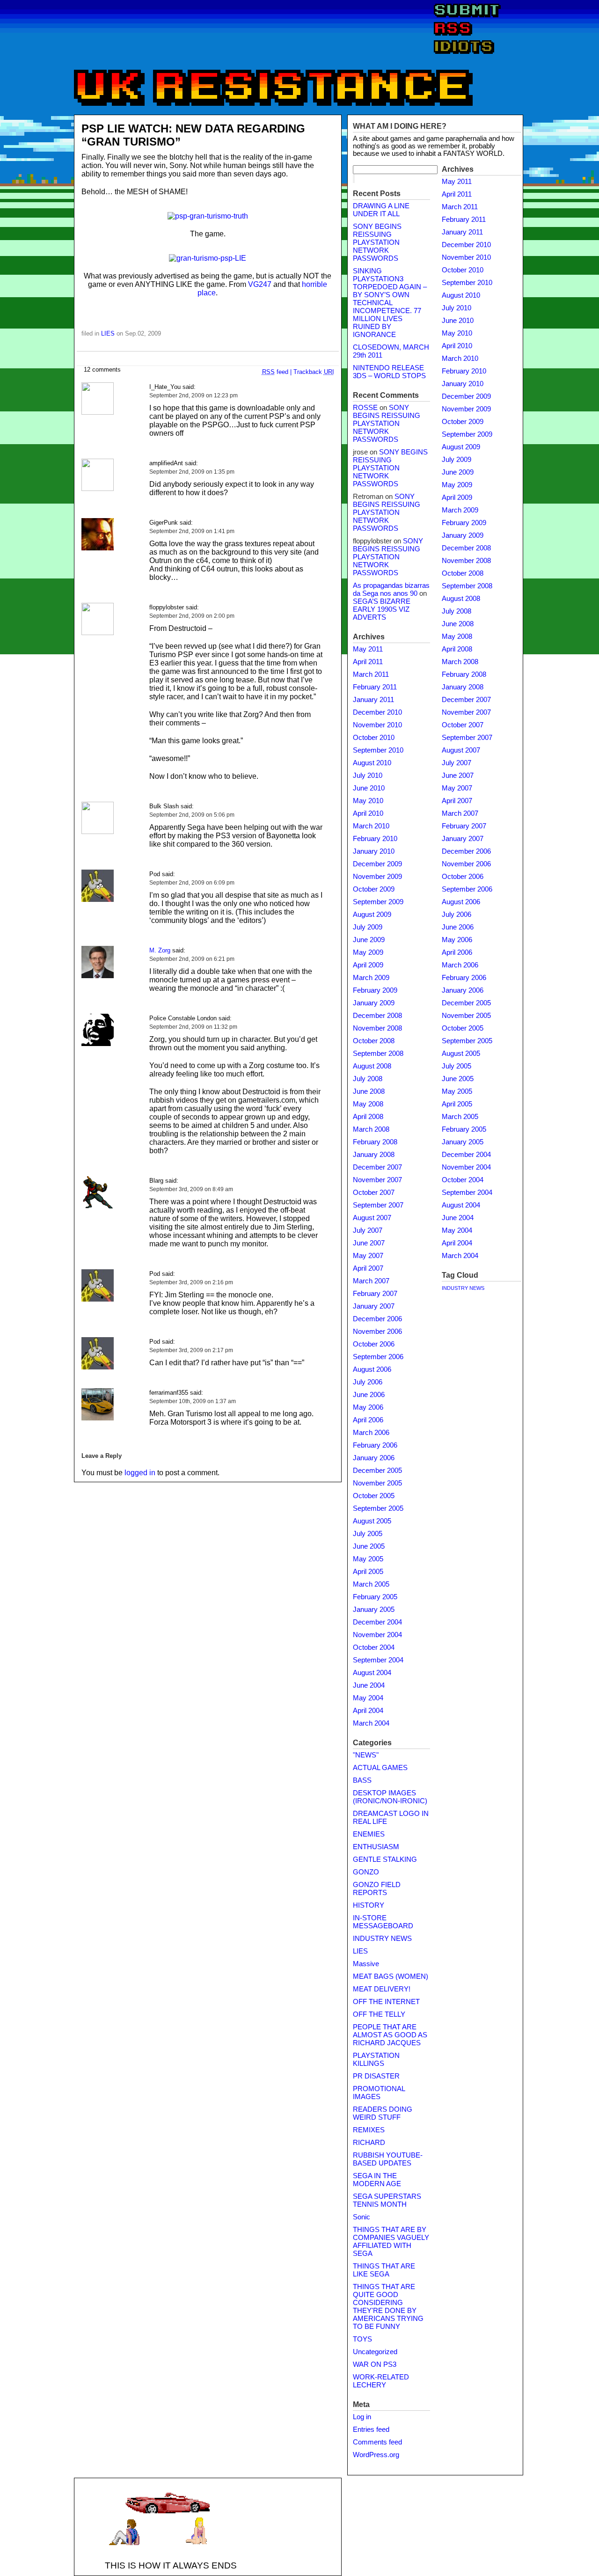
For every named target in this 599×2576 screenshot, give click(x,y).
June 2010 (369, 788)
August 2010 (372, 763)
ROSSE (365, 408)
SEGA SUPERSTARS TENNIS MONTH (387, 2200)
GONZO (366, 1872)
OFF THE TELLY (379, 2014)
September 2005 (378, 1508)
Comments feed (377, 2442)
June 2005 (369, 1546)
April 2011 (368, 662)
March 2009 (371, 978)
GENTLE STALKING (385, 1859)
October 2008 (374, 1041)
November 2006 (377, 1332)
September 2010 (378, 750)
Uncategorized (375, 2352)
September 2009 (378, 902)
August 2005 (372, 1521)
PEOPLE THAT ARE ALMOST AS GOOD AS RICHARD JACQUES (390, 2035)
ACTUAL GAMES (380, 1768)
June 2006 (369, 1395)
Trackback (314, 372)
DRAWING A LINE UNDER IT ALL (381, 210)
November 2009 (377, 877)
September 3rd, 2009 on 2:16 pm (191, 1282)
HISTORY (369, 1905)
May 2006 (368, 1407)
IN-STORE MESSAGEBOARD (383, 1922)
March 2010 (371, 826)
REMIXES (369, 2130)
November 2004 (377, 1635)
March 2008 (371, 1129)
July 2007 (368, 1230)
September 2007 (378, 1205)
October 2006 (374, 1344)
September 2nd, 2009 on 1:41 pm (192, 531)
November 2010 (377, 725)
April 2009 (368, 965)
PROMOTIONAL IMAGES (379, 2093)
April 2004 (368, 1711)
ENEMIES (369, 1834)
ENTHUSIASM (376, 1847)
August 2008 (372, 1066)
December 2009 (377, 864)
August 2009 (372, 915)
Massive (366, 1964)
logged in (140, 1473)
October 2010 (374, 738)
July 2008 (368, 1079)
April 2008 (368, 1117)
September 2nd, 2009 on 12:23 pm (194, 395)
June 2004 (369, 1685)
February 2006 (375, 1445)
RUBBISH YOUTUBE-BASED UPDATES (388, 2159)
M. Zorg (160, 950)
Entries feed (371, 2430)
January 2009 (374, 1003)
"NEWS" (366, 1755)
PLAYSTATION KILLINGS (376, 2060)
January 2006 (374, 1458)
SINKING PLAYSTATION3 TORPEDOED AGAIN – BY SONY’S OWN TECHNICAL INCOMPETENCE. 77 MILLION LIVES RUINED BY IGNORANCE (390, 303)
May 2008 (368, 1104)
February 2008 (375, 1142)
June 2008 (369, 1091)
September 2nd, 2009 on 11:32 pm (193, 1027)
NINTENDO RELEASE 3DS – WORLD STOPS (389, 372)
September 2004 (378, 1660)
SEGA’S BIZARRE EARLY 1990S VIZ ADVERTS (382, 609)
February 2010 (375, 839)
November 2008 (377, 1028)
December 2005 (377, 1471)
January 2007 (374, 1306)
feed (275, 372)
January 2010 (374, 851)
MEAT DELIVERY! (382, 1989)
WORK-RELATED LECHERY (381, 2381)
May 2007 (368, 1256)
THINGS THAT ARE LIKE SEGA (384, 2270)
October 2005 (374, 1496)
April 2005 (368, 1572)
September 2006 (378, 1357)
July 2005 (368, 1534)
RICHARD (369, 2143)
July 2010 (368, 776)
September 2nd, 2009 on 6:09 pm (192, 883)
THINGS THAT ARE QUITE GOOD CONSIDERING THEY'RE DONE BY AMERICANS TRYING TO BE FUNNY (388, 2307)
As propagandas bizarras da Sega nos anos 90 (391, 589)
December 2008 (377, 1016)
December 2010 (377, 712)
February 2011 (375, 687)
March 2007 (371, 1281)
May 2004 (368, 1698)
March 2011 (371, 674)
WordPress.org (376, 2455)
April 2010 (368, 813)
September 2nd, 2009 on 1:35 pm (192, 472)
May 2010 (368, 801)
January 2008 (374, 1155)
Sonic (362, 2217)
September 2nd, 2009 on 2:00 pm (192, 616)
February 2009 (375, 990)
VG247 (260, 284)
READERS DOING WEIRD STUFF (383, 2113)
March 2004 (371, 1723)
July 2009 (368, 927)
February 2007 (375, 1294)
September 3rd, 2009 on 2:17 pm (191, 1350)
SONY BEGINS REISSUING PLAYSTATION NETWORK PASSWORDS (377, 242)
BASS (362, 1780)
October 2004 (374, 1647)
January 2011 (373, 700)
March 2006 (371, 1433)
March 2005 (371, 1584)
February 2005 (375, 1597)
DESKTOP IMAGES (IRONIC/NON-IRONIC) (390, 1797)
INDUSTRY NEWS (382, 1939)
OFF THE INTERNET (386, 2002)
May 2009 (368, 952)
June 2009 (369, 940)
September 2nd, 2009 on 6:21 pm (192, 959)
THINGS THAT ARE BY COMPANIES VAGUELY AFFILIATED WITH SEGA (391, 2242)
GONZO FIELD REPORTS (377, 1889)
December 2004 (377, 1622)
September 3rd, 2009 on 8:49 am (191, 1189)
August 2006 (372, 1369)
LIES (108, 333)
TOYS (362, 2339)
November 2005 (377, 1483)
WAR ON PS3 (375, 2364)
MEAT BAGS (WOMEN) (391, 1976)
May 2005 (368, 1559)
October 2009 (374, 889)
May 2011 (368, 649)
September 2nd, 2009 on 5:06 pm (192, 815)
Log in (362, 2417)
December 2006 (377, 1319)
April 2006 (368, 1420)
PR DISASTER (376, 2076)
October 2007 (374, 1193)
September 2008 (378, 1054)
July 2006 (368, 1382)
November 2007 (377, 1180)
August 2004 (372, 1673)
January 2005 (374, 1610)
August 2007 (372, 1218)
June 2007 (369, 1243)
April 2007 (368, 1268)
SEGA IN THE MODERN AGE (377, 2180)
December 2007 (377, 1167)
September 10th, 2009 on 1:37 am (193, 1401)
